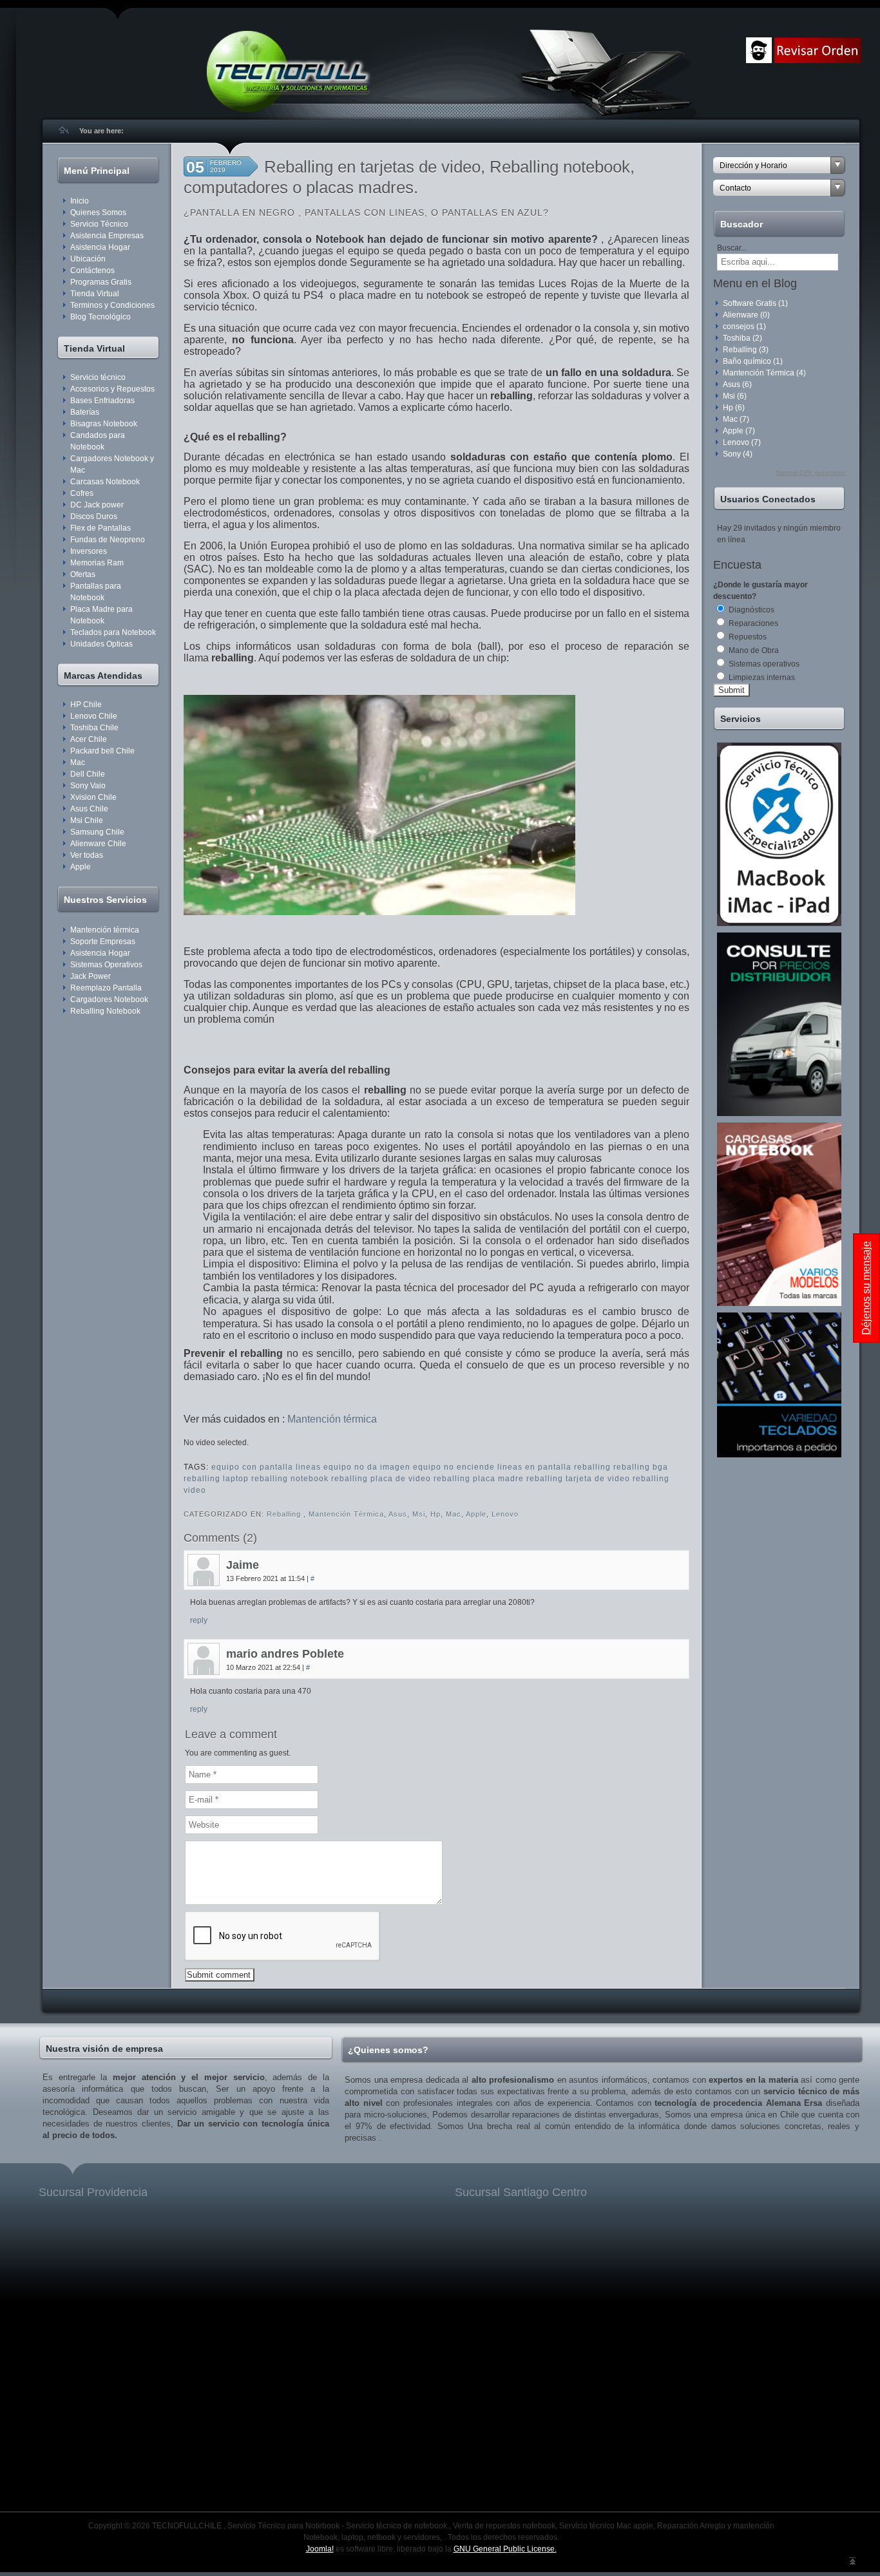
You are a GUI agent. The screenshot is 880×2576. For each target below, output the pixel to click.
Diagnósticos (751, 610)
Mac (78, 762)
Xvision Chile (93, 797)
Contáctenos (92, 270)
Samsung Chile (97, 832)
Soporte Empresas (103, 942)
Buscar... (732, 248)
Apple (81, 867)
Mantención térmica (105, 930)
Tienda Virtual (95, 294)
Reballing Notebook (105, 1011)
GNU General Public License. (505, 2549)
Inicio (80, 201)
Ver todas (87, 855)
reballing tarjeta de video (578, 1479)
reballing (592, 1467)
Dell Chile (88, 774)
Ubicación (88, 259)
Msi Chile (87, 820)
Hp (435, 1514)
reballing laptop (216, 1479)
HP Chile (86, 705)
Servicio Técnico (99, 224)
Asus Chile (89, 809)
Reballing (285, 1514)
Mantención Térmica (346, 1514)
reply (199, 1620)
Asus (398, 1514)
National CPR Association (810, 473)
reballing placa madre (479, 1479)
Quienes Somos (98, 213)
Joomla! (320, 2549)
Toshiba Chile (94, 728)
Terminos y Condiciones (112, 305)
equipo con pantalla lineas (266, 1467)
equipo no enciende (454, 1467)
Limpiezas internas (761, 677)
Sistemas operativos (763, 664)
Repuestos (747, 637)
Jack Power (91, 976)
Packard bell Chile (102, 751)
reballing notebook (290, 1479)
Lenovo (505, 1514)
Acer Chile (89, 739)
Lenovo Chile (94, 716)
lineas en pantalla (534, 1467)
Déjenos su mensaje (866, 1288)
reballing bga (641, 1467)
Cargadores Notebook (109, 999)
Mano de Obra (753, 650)
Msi (419, 1514)
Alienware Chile (98, 844)
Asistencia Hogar (100, 247)
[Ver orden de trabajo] (818, 61)
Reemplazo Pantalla (106, 988)
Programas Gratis (101, 282)
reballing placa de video (381, 1479)
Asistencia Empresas (107, 236)
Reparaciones (752, 623)
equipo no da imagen (367, 1467)
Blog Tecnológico (100, 317)
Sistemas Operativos (106, 965)
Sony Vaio (88, 786)
